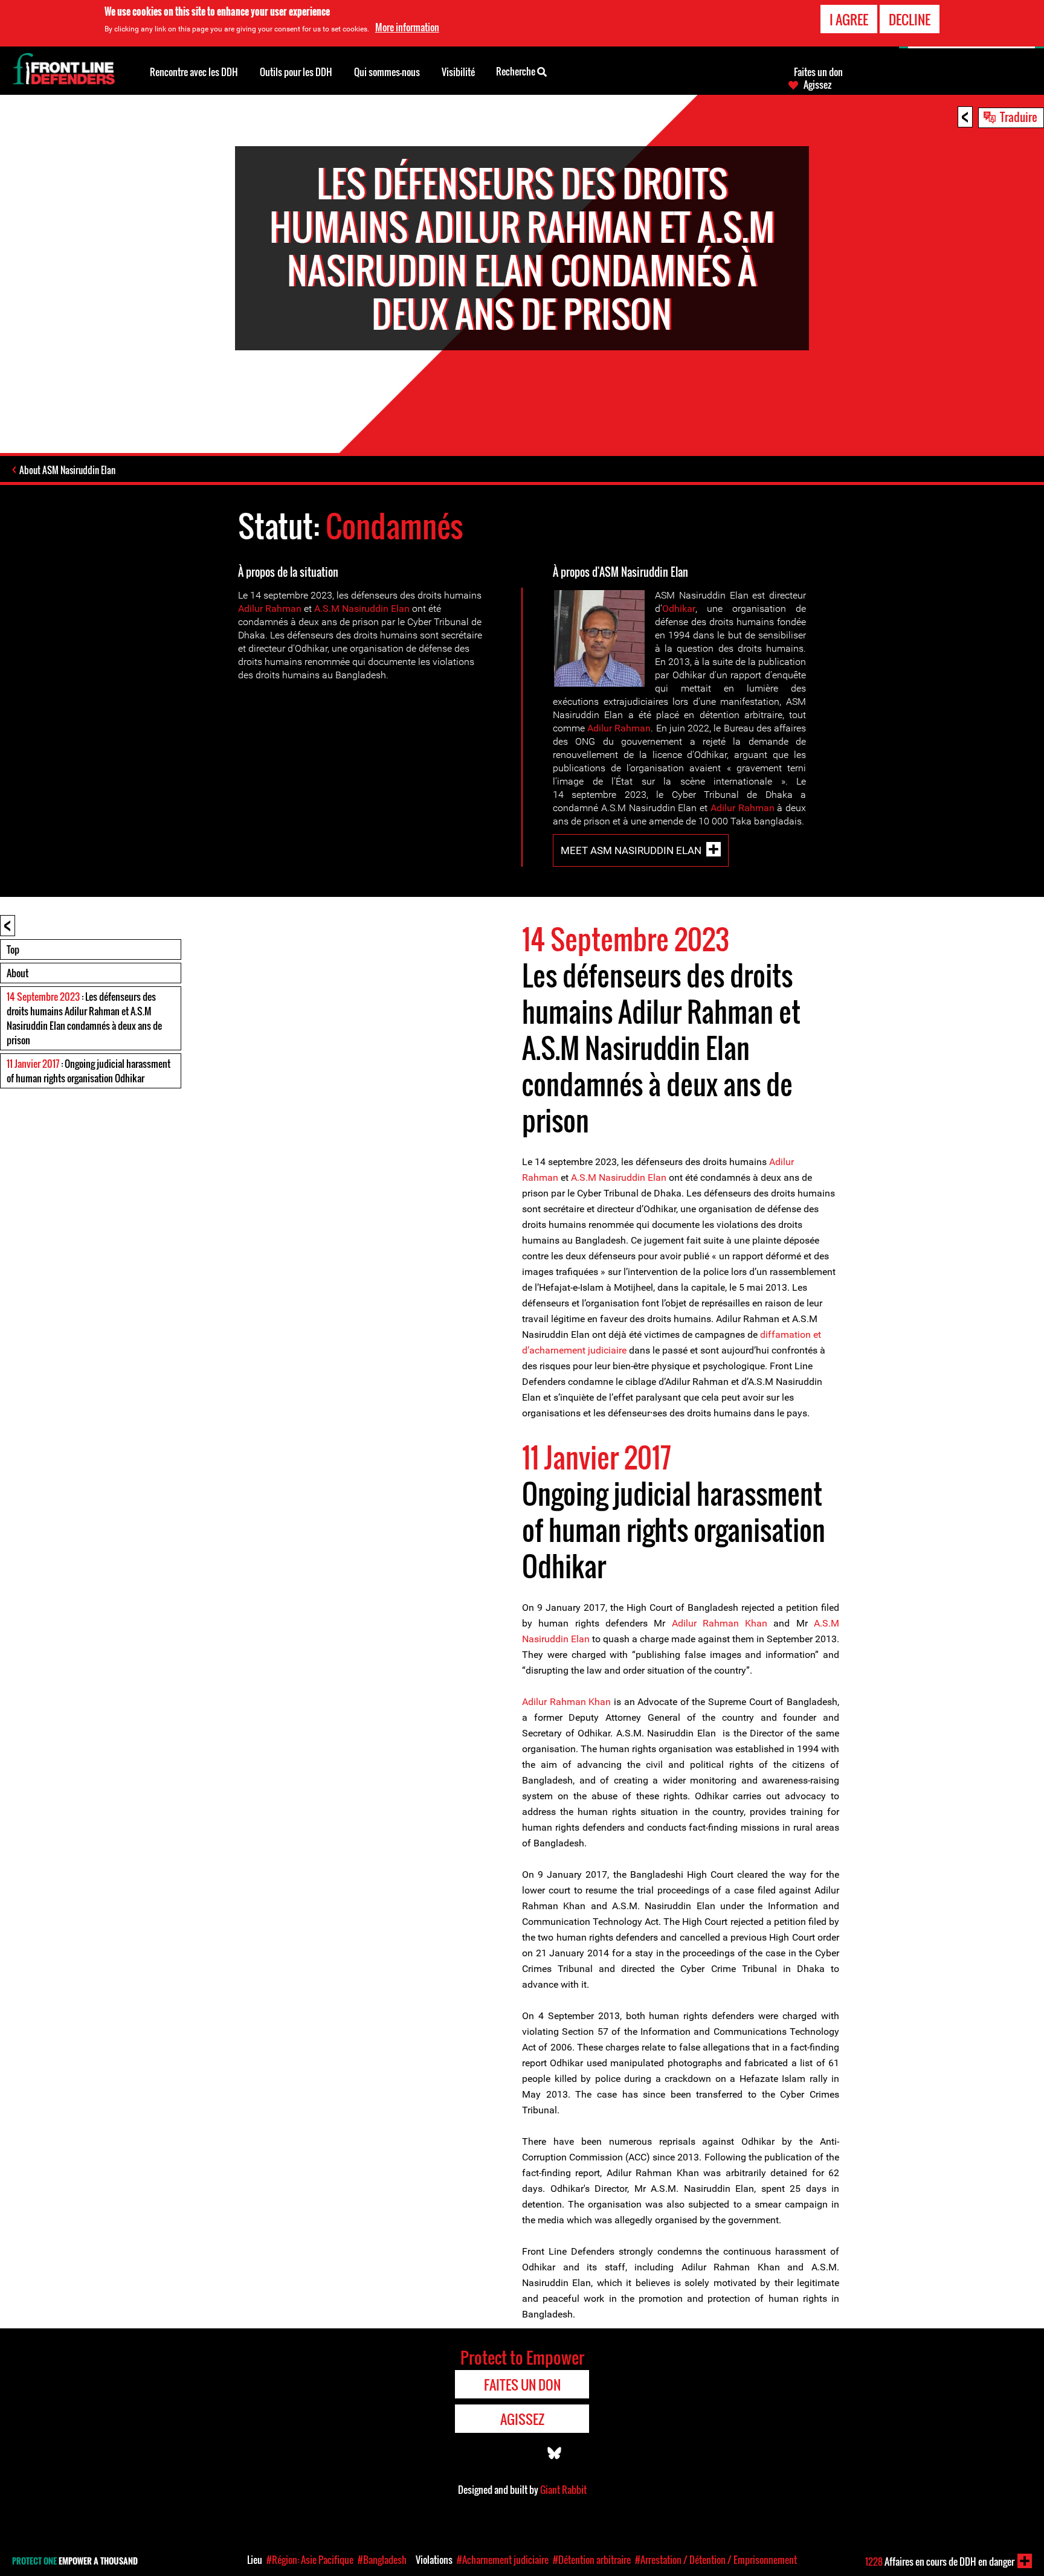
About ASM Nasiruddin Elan (67, 470)
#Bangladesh (382, 2560)
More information (407, 27)
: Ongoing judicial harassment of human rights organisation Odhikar (89, 1071)
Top (13, 949)
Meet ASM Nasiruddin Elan (631, 850)
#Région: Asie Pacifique (310, 2560)
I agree (849, 19)
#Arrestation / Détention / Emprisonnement (716, 2560)
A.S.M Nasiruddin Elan (362, 609)
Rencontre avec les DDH (194, 72)
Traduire (1019, 117)
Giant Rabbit (563, 2490)
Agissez (817, 85)
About (18, 973)
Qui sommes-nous (387, 72)
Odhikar (679, 609)
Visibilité (458, 72)
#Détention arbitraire (592, 2560)
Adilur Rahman (270, 609)
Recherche (517, 71)
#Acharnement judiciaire (503, 2560)
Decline (910, 19)
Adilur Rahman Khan (720, 1623)
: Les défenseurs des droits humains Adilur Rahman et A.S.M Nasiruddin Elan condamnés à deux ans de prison (84, 1018)
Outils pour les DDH (296, 72)
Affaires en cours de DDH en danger (940, 2562)
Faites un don (818, 72)
